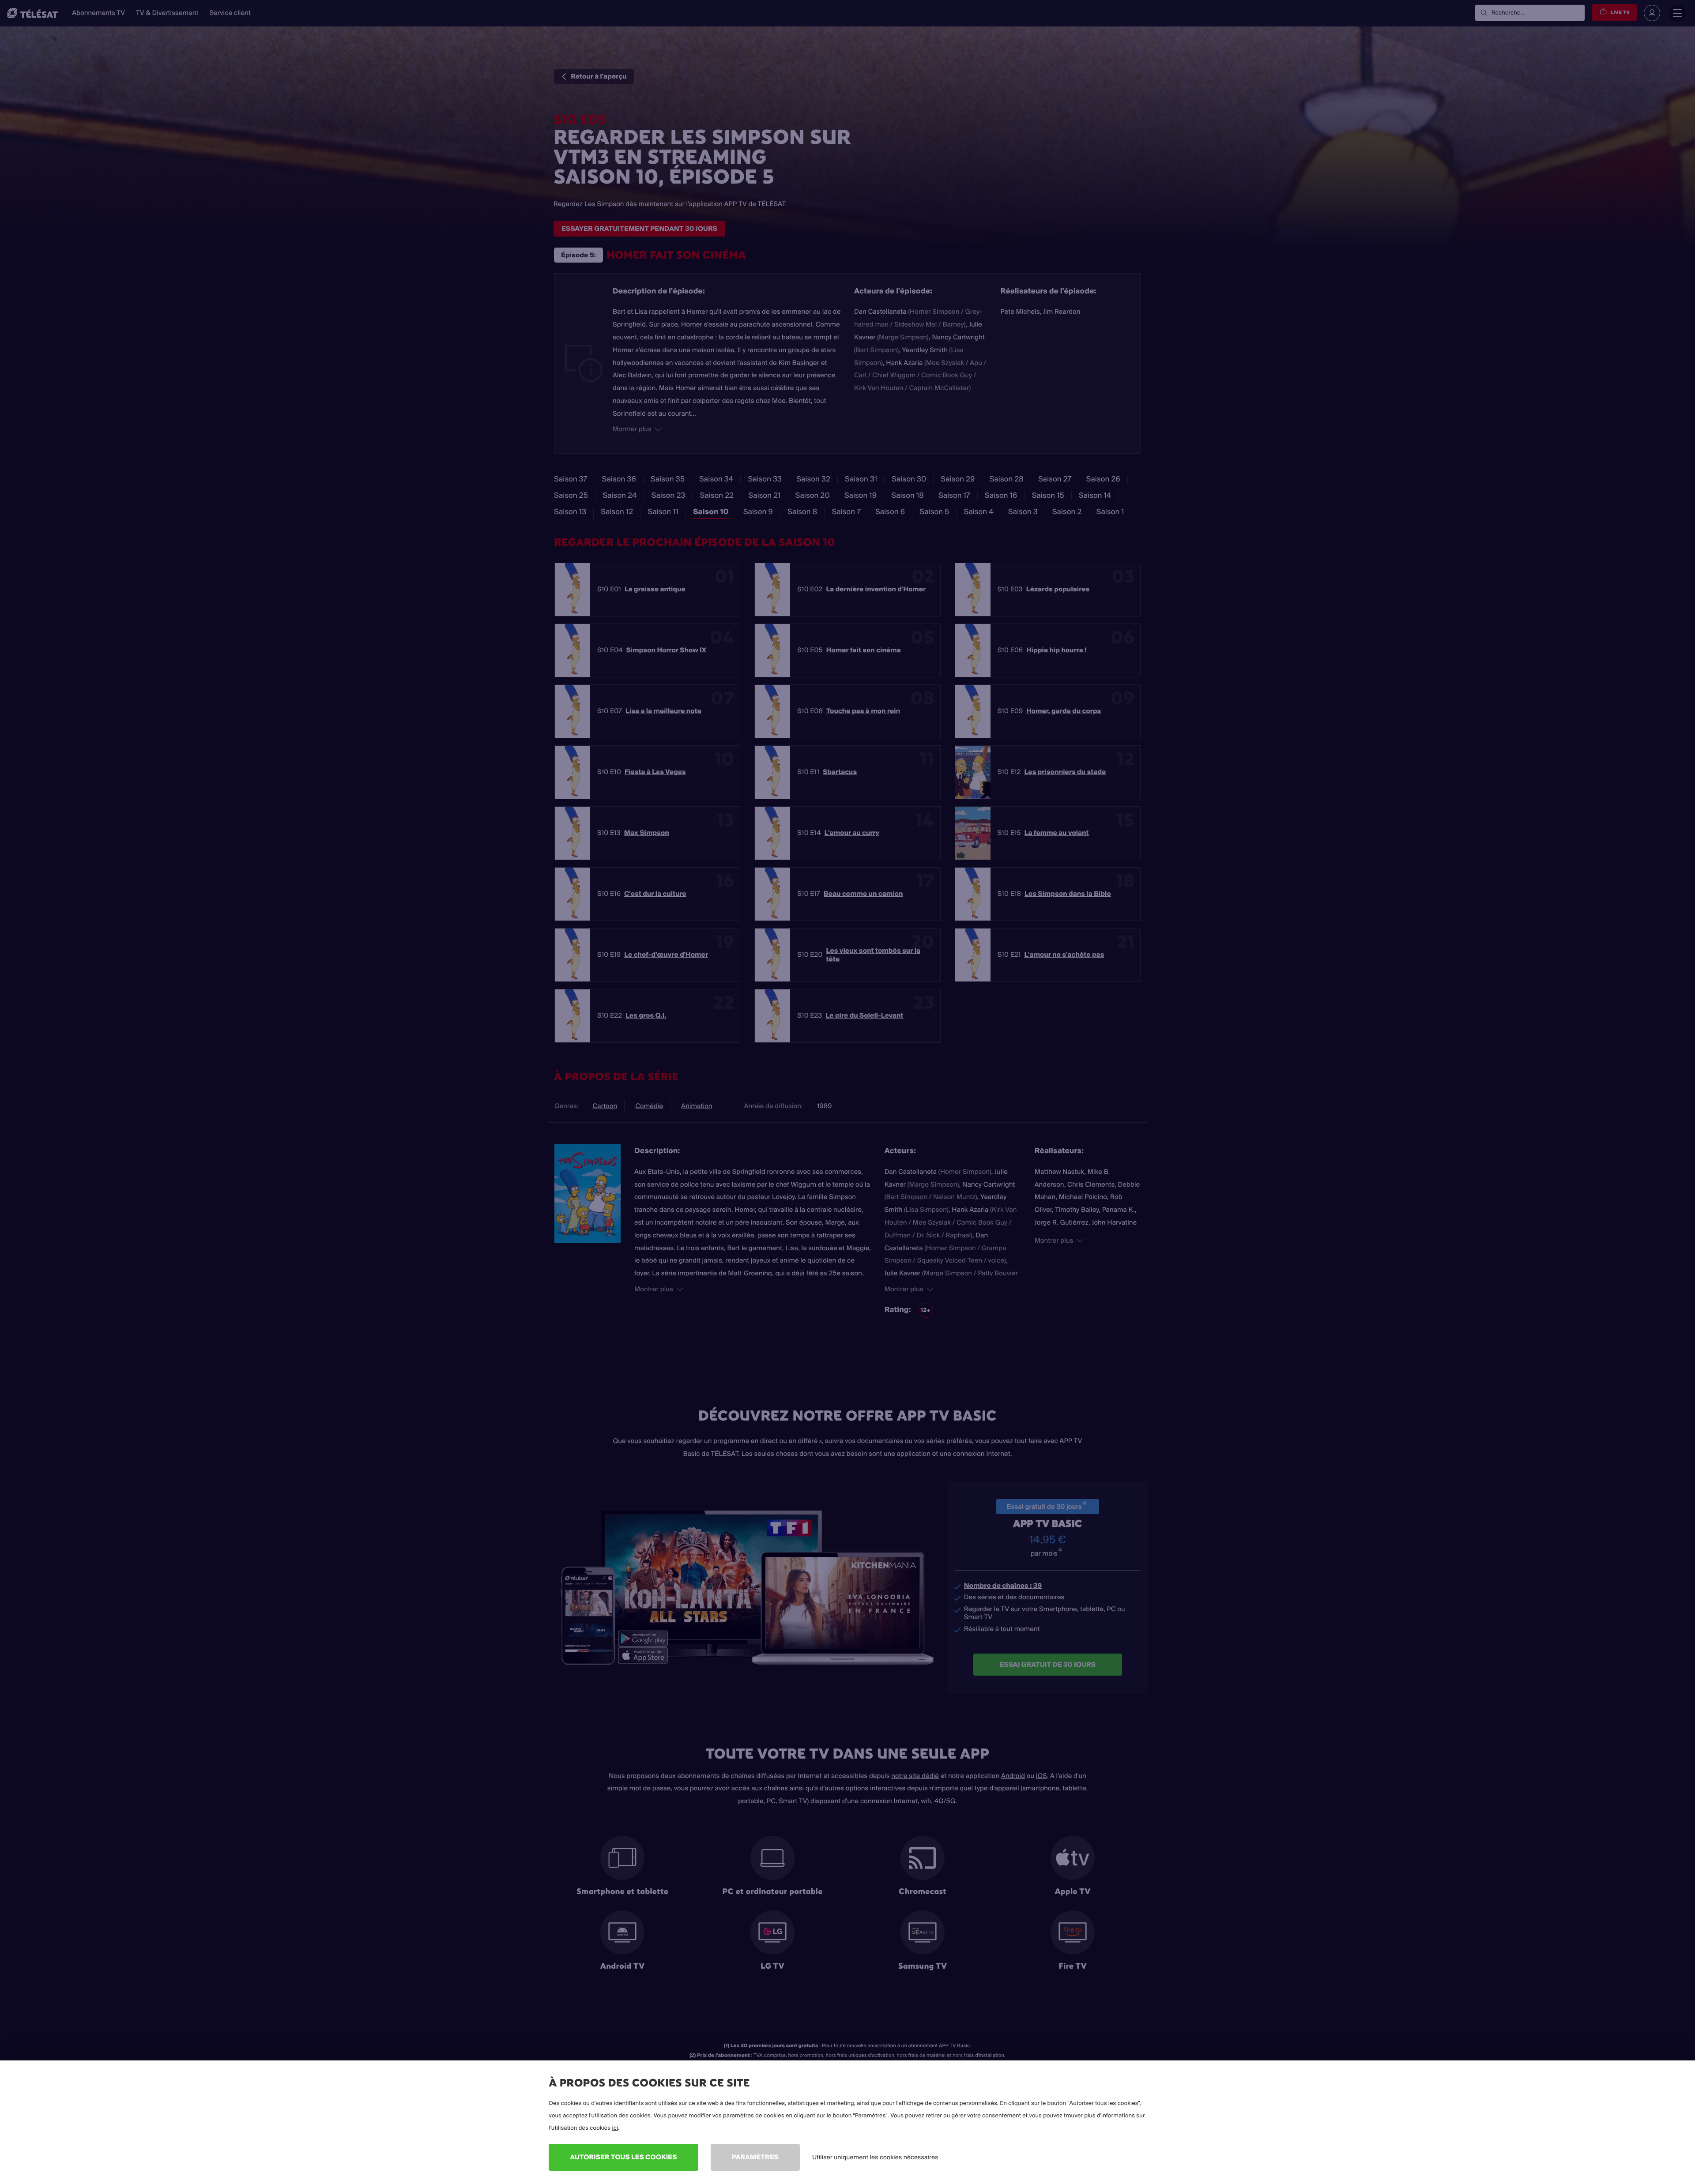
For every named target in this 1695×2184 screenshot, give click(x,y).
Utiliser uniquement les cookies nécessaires (875, 2157)
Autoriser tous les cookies (623, 2157)
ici (615, 2128)
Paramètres (755, 2157)
